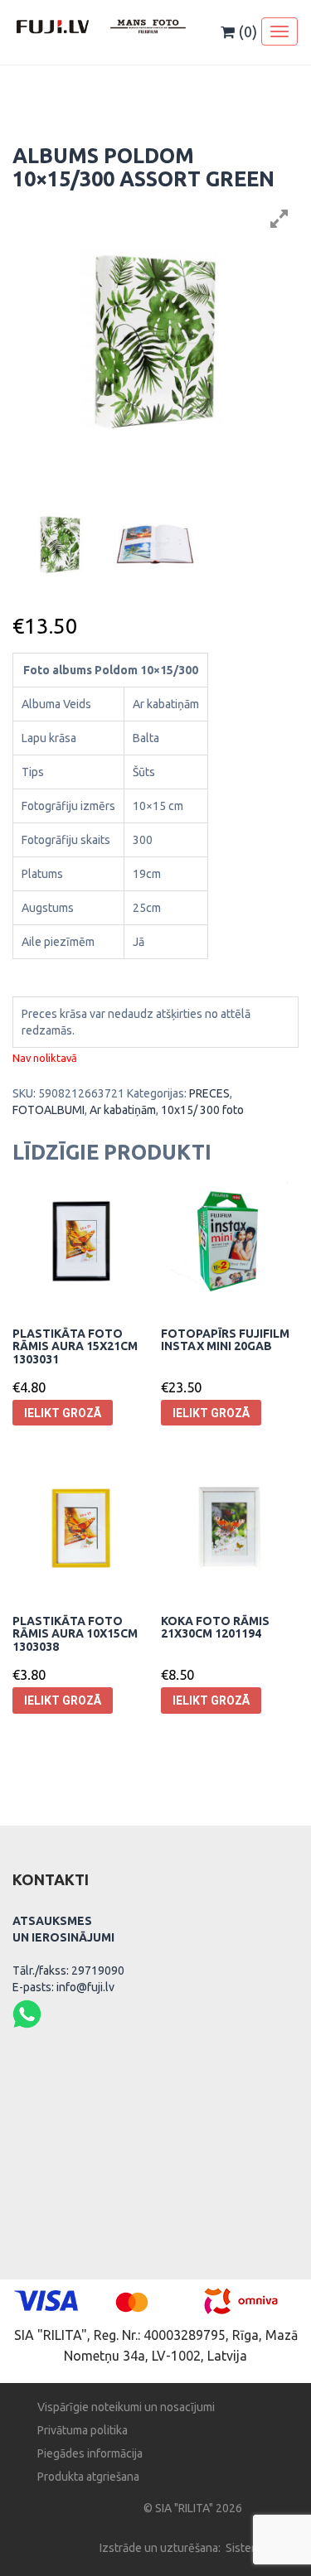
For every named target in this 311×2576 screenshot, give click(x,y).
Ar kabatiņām (123, 1110)
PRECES (209, 1093)
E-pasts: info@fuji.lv (63, 1987)
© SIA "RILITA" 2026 (193, 2508)
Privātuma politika (83, 2430)
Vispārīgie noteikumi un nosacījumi (126, 2407)
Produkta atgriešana (88, 2477)
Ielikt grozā (63, 1413)
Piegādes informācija (90, 2453)
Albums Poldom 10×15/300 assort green (143, 167)
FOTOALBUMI (49, 1110)
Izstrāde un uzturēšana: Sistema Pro (193, 2548)
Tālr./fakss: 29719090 (68, 1971)
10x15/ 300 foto (202, 1110)
